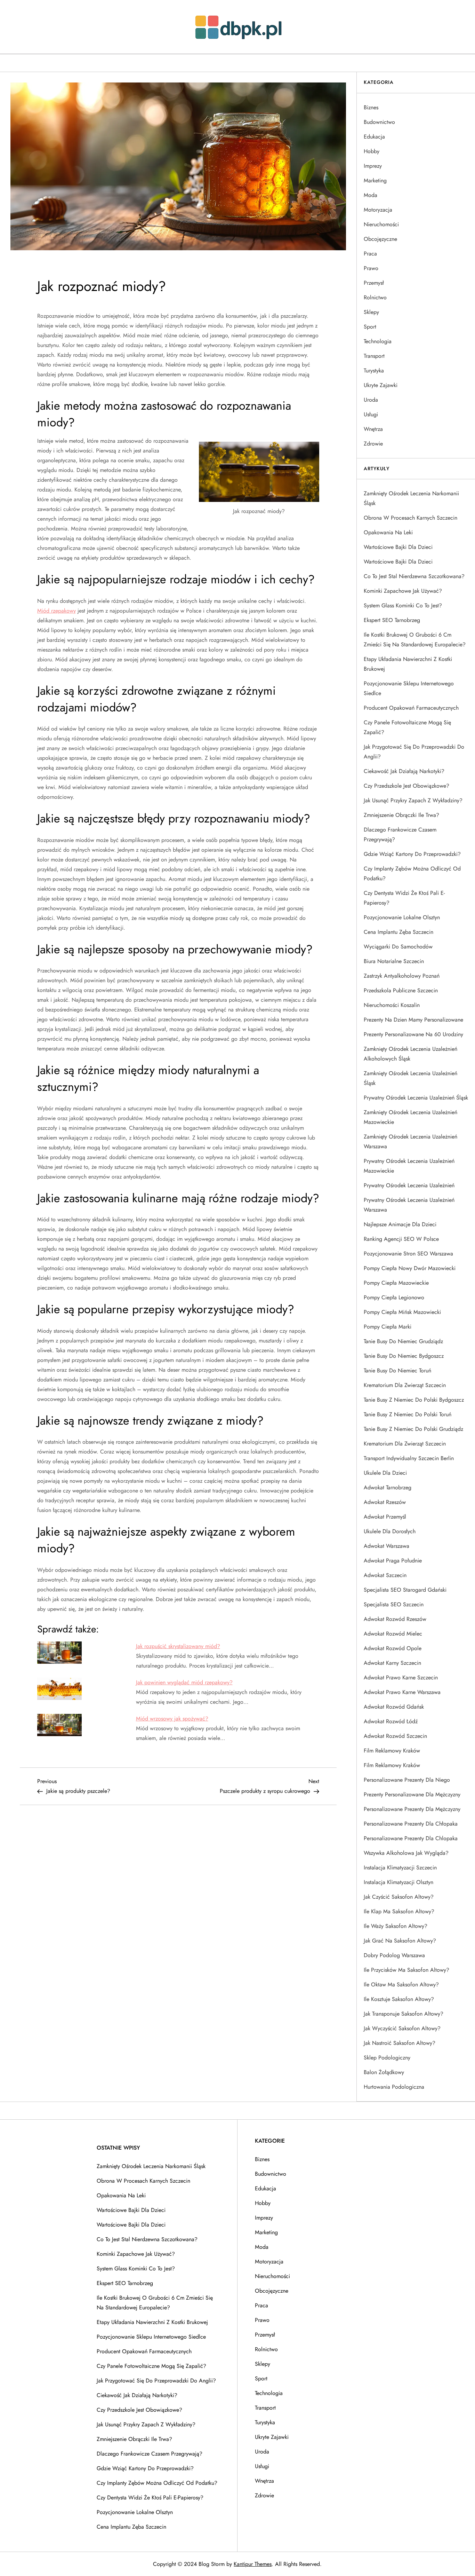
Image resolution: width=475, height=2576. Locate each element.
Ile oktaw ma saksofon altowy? (401, 1984)
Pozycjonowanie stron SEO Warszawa (408, 1254)
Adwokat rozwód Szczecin (395, 1736)
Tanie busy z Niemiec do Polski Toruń (408, 1414)
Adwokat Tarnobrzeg (388, 1487)
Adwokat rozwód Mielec (393, 1634)
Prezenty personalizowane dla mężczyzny (412, 1794)
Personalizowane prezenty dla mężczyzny (412, 1809)
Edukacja (374, 137)
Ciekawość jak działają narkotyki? (404, 771)
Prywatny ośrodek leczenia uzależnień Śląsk (416, 1098)
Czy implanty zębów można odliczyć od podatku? (412, 873)
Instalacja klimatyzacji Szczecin (400, 1868)
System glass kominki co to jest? (403, 605)
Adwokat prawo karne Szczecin (401, 1677)
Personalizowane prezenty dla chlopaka (411, 1838)
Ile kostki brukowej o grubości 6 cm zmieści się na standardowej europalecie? (415, 640)
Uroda (371, 400)
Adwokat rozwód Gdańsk (394, 1707)
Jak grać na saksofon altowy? (400, 1941)
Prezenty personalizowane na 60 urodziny (413, 1034)
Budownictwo (379, 122)
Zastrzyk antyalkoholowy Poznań (402, 976)
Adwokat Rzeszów (385, 1502)
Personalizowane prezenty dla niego (407, 1780)
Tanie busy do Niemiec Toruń (397, 1370)
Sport (370, 327)
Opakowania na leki (388, 532)
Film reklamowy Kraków (392, 1751)
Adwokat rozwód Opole (393, 1648)
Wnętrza (373, 429)
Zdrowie (373, 444)
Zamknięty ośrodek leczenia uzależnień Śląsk (410, 1078)
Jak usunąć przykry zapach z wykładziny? (413, 800)
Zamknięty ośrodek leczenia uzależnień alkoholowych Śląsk (410, 1054)
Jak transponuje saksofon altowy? (404, 2014)
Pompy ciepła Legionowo (394, 1297)
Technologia (378, 341)
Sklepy (371, 312)
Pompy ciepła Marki (388, 1327)
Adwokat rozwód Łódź (391, 1721)
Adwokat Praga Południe (393, 1561)
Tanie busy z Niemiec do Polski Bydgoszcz (414, 1400)
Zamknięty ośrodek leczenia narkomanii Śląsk (411, 498)
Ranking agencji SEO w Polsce (401, 1239)
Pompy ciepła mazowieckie (396, 1283)
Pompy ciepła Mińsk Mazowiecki (402, 1312)
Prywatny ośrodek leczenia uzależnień (409, 1185)
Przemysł (374, 283)
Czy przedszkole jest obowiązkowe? (406, 786)
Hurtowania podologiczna (394, 2087)
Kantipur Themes (253, 2564)
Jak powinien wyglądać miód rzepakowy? (184, 1682)
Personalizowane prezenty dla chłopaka (411, 1824)
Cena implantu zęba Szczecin (398, 932)
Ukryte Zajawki (381, 385)
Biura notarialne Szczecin (394, 961)
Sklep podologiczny (387, 2058)
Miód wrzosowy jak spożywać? (172, 1719)
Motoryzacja (378, 210)
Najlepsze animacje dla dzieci (400, 1224)
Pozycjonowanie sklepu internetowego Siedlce (409, 688)
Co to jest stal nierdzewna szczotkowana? (414, 576)
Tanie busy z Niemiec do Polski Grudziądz (413, 1429)
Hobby (372, 151)
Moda (371, 195)
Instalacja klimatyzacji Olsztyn (398, 1882)
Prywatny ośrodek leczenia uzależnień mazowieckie (409, 1166)
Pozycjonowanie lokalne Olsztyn (402, 917)
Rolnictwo (375, 297)
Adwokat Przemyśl (385, 1517)
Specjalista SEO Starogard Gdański (405, 1590)
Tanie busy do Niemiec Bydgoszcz (404, 1356)
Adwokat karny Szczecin (392, 1663)
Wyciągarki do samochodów (398, 947)
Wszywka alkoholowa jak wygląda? (406, 1853)
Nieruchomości (381, 224)
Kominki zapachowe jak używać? (403, 591)
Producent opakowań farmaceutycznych (411, 708)
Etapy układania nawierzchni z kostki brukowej (408, 664)
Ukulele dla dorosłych (390, 1531)
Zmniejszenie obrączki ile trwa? (401, 815)
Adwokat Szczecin (385, 1575)
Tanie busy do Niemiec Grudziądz (403, 1341)
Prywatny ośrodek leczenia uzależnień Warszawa (409, 1205)
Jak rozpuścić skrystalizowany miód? (178, 1646)
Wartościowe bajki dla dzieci (398, 547)
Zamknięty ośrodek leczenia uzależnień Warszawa (410, 1141)
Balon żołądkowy (384, 2072)
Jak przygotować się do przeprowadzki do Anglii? (414, 752)
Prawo (371, 268)
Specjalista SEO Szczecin (394, 1604)
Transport (374, 356)
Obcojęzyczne (380, 239)
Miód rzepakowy (57, 611)
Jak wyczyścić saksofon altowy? (402, 2028)
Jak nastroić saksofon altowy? (400, 2043)
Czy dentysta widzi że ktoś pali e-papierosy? (404, 898)
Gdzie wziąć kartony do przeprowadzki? (412, 854)
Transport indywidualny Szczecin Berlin (409, 1458)
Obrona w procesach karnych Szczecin (410, 518)
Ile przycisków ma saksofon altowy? (406, 1970)
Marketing (375, 180)
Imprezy (373, 166)
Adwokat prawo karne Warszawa (402, 1692)
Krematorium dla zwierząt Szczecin (405, 1385)
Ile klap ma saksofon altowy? (399, 1911)
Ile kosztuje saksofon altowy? (399, 1999)
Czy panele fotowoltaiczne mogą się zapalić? (407, 727)
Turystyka (374, 371)
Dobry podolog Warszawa (394, 1955)
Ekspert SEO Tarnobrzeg (392, 620)
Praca (370, 254)
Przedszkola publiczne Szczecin (401, 990)
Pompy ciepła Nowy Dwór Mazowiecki (410, 1268)
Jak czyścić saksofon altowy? (399, 1897)
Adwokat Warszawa (387, 1546)
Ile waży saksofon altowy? (396, 1926)
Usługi (371, 414)
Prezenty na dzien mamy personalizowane (413, 1020)
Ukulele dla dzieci (385, 1473)
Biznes (371, 107)
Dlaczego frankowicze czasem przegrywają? (400, 834)
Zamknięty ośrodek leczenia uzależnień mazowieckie (410, 1117)
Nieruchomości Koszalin (392, 1005)
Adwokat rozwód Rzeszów (395, 1619)
